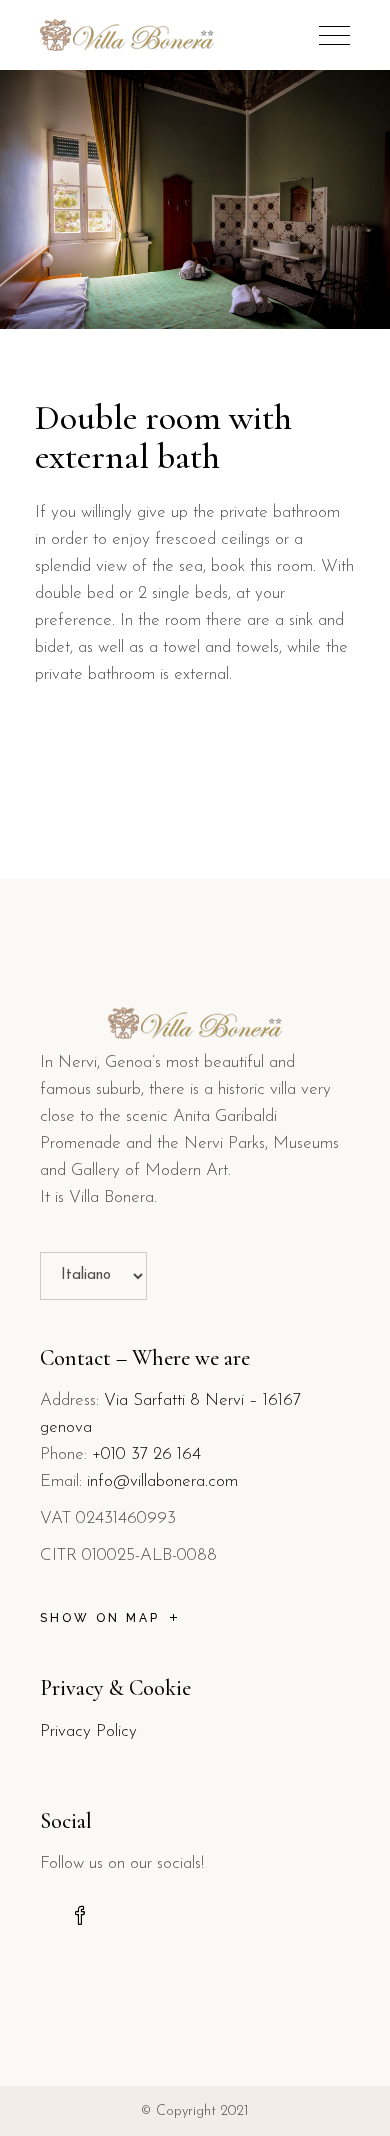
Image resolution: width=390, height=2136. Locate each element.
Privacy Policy (88, 1731)
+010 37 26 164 (146, 1454)
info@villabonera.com (162, 1481)
